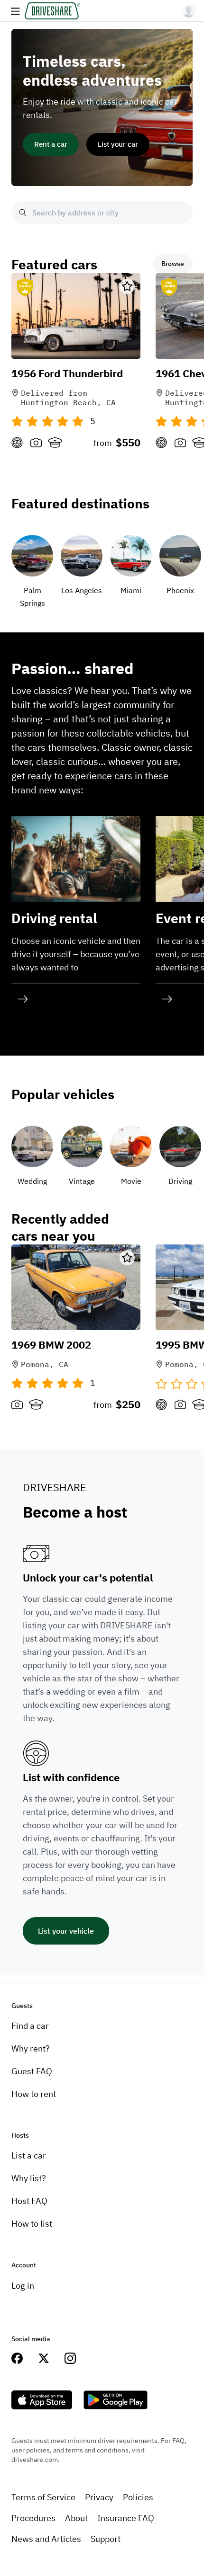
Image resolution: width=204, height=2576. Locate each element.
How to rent (34, 2094)
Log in (23, 2286)
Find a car (30, 2026)
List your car (118, 144)
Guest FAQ (32, 2071)
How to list (32, 2224)
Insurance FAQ (126, 2518)
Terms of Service (43, 2497)
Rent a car (51, 144)
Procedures (33, 2518)
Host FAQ (29, 2201)
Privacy (99, 2497)
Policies (138, 2497)
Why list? (29, 2178)
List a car (29, 2155)
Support (106, 2539)
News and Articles (46, 2539)
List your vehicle (66, 1931)
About (76, 2518)
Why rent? (31, 2048)
